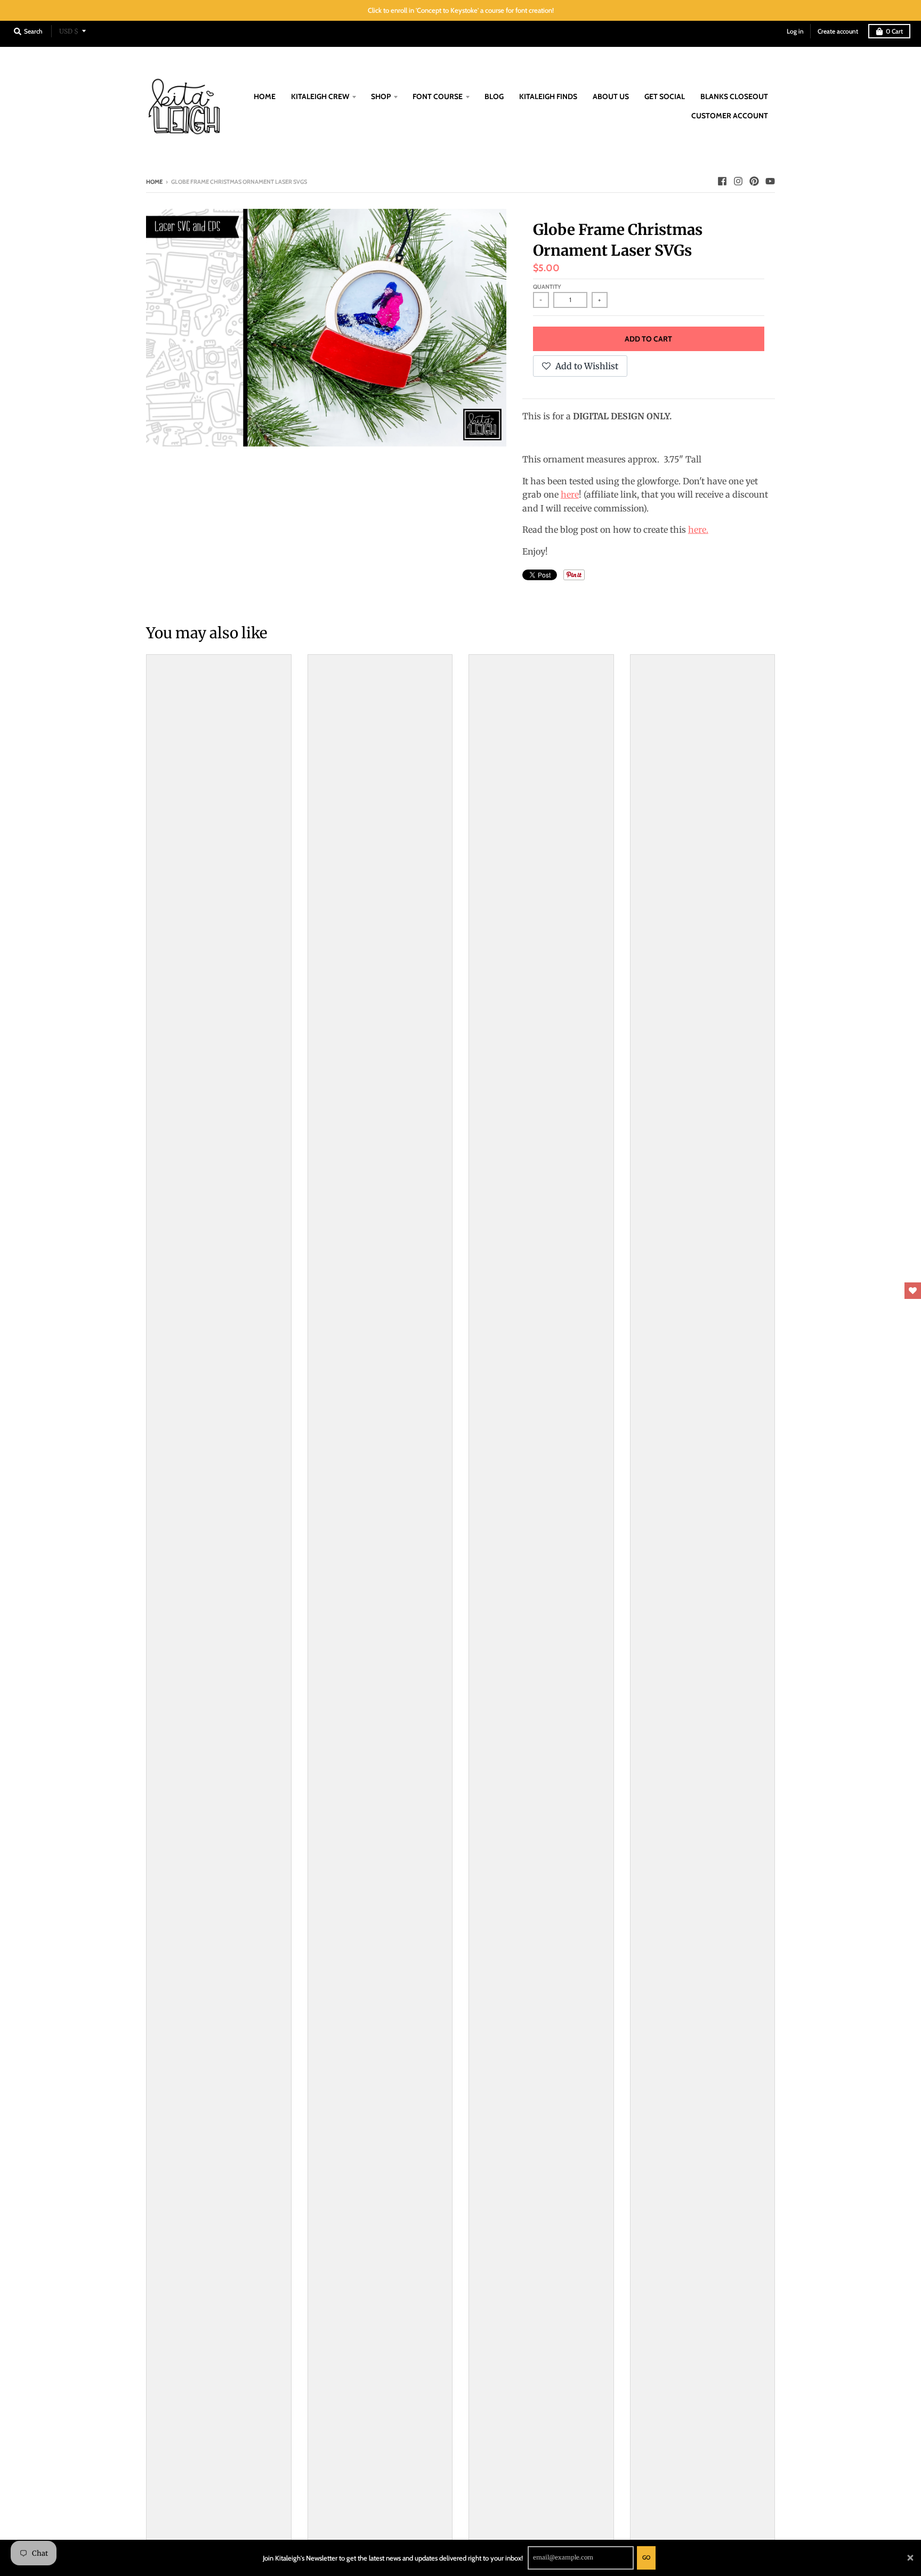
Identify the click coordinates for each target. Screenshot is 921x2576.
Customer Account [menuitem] (730, 116)
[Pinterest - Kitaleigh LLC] (754, 181)
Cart (894, 31)
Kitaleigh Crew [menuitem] (320, 96)
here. (698, 530)
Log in (795, 31)
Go (646, 2557)
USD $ (69, 31)
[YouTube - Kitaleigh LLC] (770, 181)
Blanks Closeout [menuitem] (734, 96)
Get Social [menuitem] (665, 96)
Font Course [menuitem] (438, 96)
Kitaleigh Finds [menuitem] (548, 96)
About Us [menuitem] (611, 96)
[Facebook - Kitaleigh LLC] (722, 181)
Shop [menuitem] (381, 96)
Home (154, 182)
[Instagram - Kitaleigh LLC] (738, 181)
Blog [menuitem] (494, 96)
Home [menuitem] (265, 96)
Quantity (547, 287)
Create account (838, 31)
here (570, 494)
